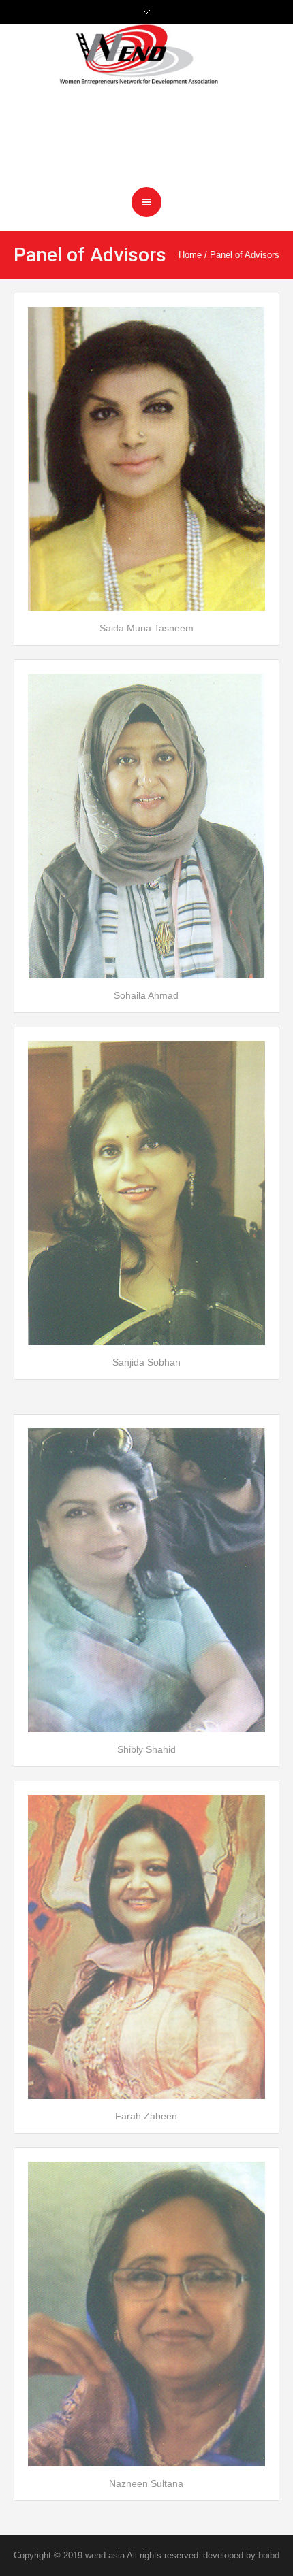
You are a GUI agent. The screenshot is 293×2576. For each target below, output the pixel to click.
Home (190, 255)
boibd (269, 2555)
